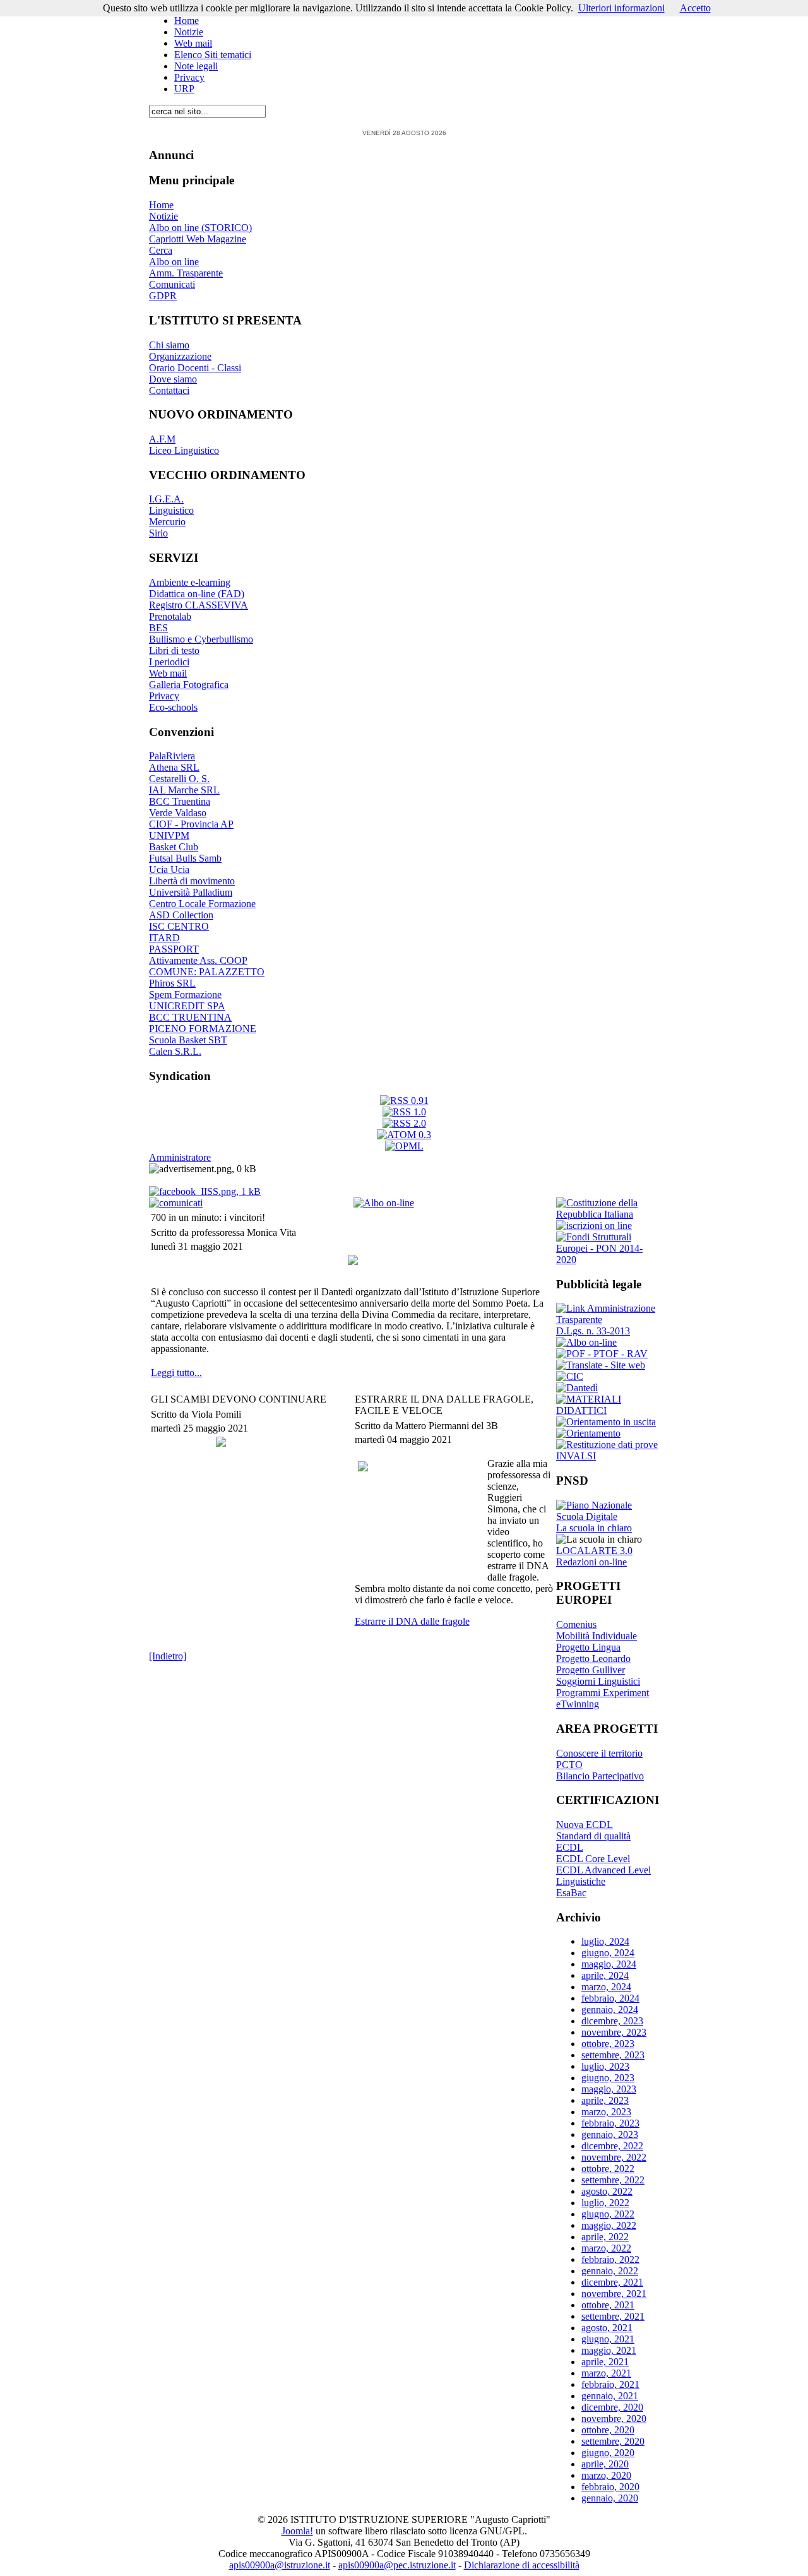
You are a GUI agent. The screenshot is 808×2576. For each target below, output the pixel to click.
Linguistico (171, 510)
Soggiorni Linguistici (598, 1681)
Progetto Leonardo (593, 1659)
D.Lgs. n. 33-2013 (593, 1331)
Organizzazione (180, 356)
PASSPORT (174, 949)
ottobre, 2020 (608, 2430)
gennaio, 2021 (610, 2396)
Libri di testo (174, 650)
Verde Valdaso (178, 813)
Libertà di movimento (192, 881)
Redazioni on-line (591, 1562)
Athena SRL (174, 767)
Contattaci (169, 390)
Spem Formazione (185, 994)
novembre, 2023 (614, 2032)
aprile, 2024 (605, 1975)
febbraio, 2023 (610, 2123)
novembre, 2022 (614, 2157)
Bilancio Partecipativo (600, 1776)
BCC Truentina (180, 801)
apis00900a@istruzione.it (280, 2565)
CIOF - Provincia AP (191, 824)
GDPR (163, 296)
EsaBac (571, 1893)
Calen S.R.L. (175, 1051)
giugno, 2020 (608, 2453)
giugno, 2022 (608, 2214)
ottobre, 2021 (608, 2305)
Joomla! (297, 2531)
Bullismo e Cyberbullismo (201, 639)
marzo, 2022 (606, 2248)
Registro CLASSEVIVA (199, 605)
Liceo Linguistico (184, 450)
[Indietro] (168, 1656)
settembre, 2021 (613, 2316)
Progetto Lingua (588, 1647)
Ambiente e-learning (190, 582)
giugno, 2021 (608, 2339)
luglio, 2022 (605, 2203)
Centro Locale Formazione (202, 904)
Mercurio (167, 522)
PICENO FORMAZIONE (203, 1029)
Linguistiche (581, 1881)
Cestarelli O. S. (179, 779)
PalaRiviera (172, 756)
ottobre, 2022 (608, 2169)
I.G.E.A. (166, 499)
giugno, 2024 (608, 1953)
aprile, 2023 (605, 2100)
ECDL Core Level (593, 1859)
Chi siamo (169, 345)
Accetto (695, 8)
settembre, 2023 (613, 2055)
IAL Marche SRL (184, 790)
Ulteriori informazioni (621, 8)
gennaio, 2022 (610, 2271)
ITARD (164, 938)
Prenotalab (170, 616)
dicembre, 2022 (612, 2146)
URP (184, 89)
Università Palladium (191, 892)
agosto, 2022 (607, 2191)
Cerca (161, 250)
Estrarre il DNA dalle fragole (412, 1621)
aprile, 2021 (605, 2362)
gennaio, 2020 (610, 2498)
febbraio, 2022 (610, 2259)
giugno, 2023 (608, 2078)
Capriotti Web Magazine (198, 239)
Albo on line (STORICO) (200, 228)
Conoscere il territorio (599, 1753)
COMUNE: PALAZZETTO (207, 972)
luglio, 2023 (605, 2066)
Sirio (158, 533)
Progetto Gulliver (591, 1670)
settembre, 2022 (613, 2180)
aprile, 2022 (605, 2237)
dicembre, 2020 (612, 2407)
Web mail (193, 43)
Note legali (196, 66)
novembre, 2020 (614, 2419)
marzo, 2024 (606, 1987)
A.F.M (162, 439)
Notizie (189, 32)
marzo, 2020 (606, 2475)
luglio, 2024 (605, 1941)
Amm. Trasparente (186, 273)
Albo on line (174, 262)
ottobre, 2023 (608, 2044)
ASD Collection (181, 915)
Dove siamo (173, 379)
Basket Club (174, 847)
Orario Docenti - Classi (195, 368)
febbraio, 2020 (610, 2487)
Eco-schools (173, 707)
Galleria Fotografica (189, 685)
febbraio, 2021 (610, 2384)
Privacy (189, 77)
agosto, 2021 (607, 2328)
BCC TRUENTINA (190, 1017)
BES (158, 628)
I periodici (169, 662)
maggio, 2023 (609, 2089)
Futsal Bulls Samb (185, 858)
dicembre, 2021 (612, 2282)
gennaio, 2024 (610, 2009)
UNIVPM (169, 835)
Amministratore (180, 1157)
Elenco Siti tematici (213, 55)
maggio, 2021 (609, 2350)
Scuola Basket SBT (188, 1040)
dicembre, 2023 (612, 2021)
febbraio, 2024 (610, 1998)
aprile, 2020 (605, 2464)
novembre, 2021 (614, 2294)
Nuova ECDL (585, 1825)
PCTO (569, 1765)
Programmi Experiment (603, 1693)
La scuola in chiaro (594, 1528)
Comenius (576, 1624)
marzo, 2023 (606, 2112)
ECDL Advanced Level (603, 1870)
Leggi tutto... (176, 1373)
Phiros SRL (172, 983)
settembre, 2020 (613, 2441)
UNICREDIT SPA (187, 1006)
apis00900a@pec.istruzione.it (397, 2565)
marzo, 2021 (606, 2373)
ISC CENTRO (179, 926)
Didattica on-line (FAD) (197, 594)
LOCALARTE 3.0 (594, 1551)
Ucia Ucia (169, 870)
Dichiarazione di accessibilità (522, 2565)
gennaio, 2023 (610, 2134)
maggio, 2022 (609, 2225)
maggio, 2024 (609, 1964)
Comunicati (172, 284)
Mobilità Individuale (597, 1636)
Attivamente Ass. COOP (198, 960)
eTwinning (578, 1704)
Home (187, 21)
